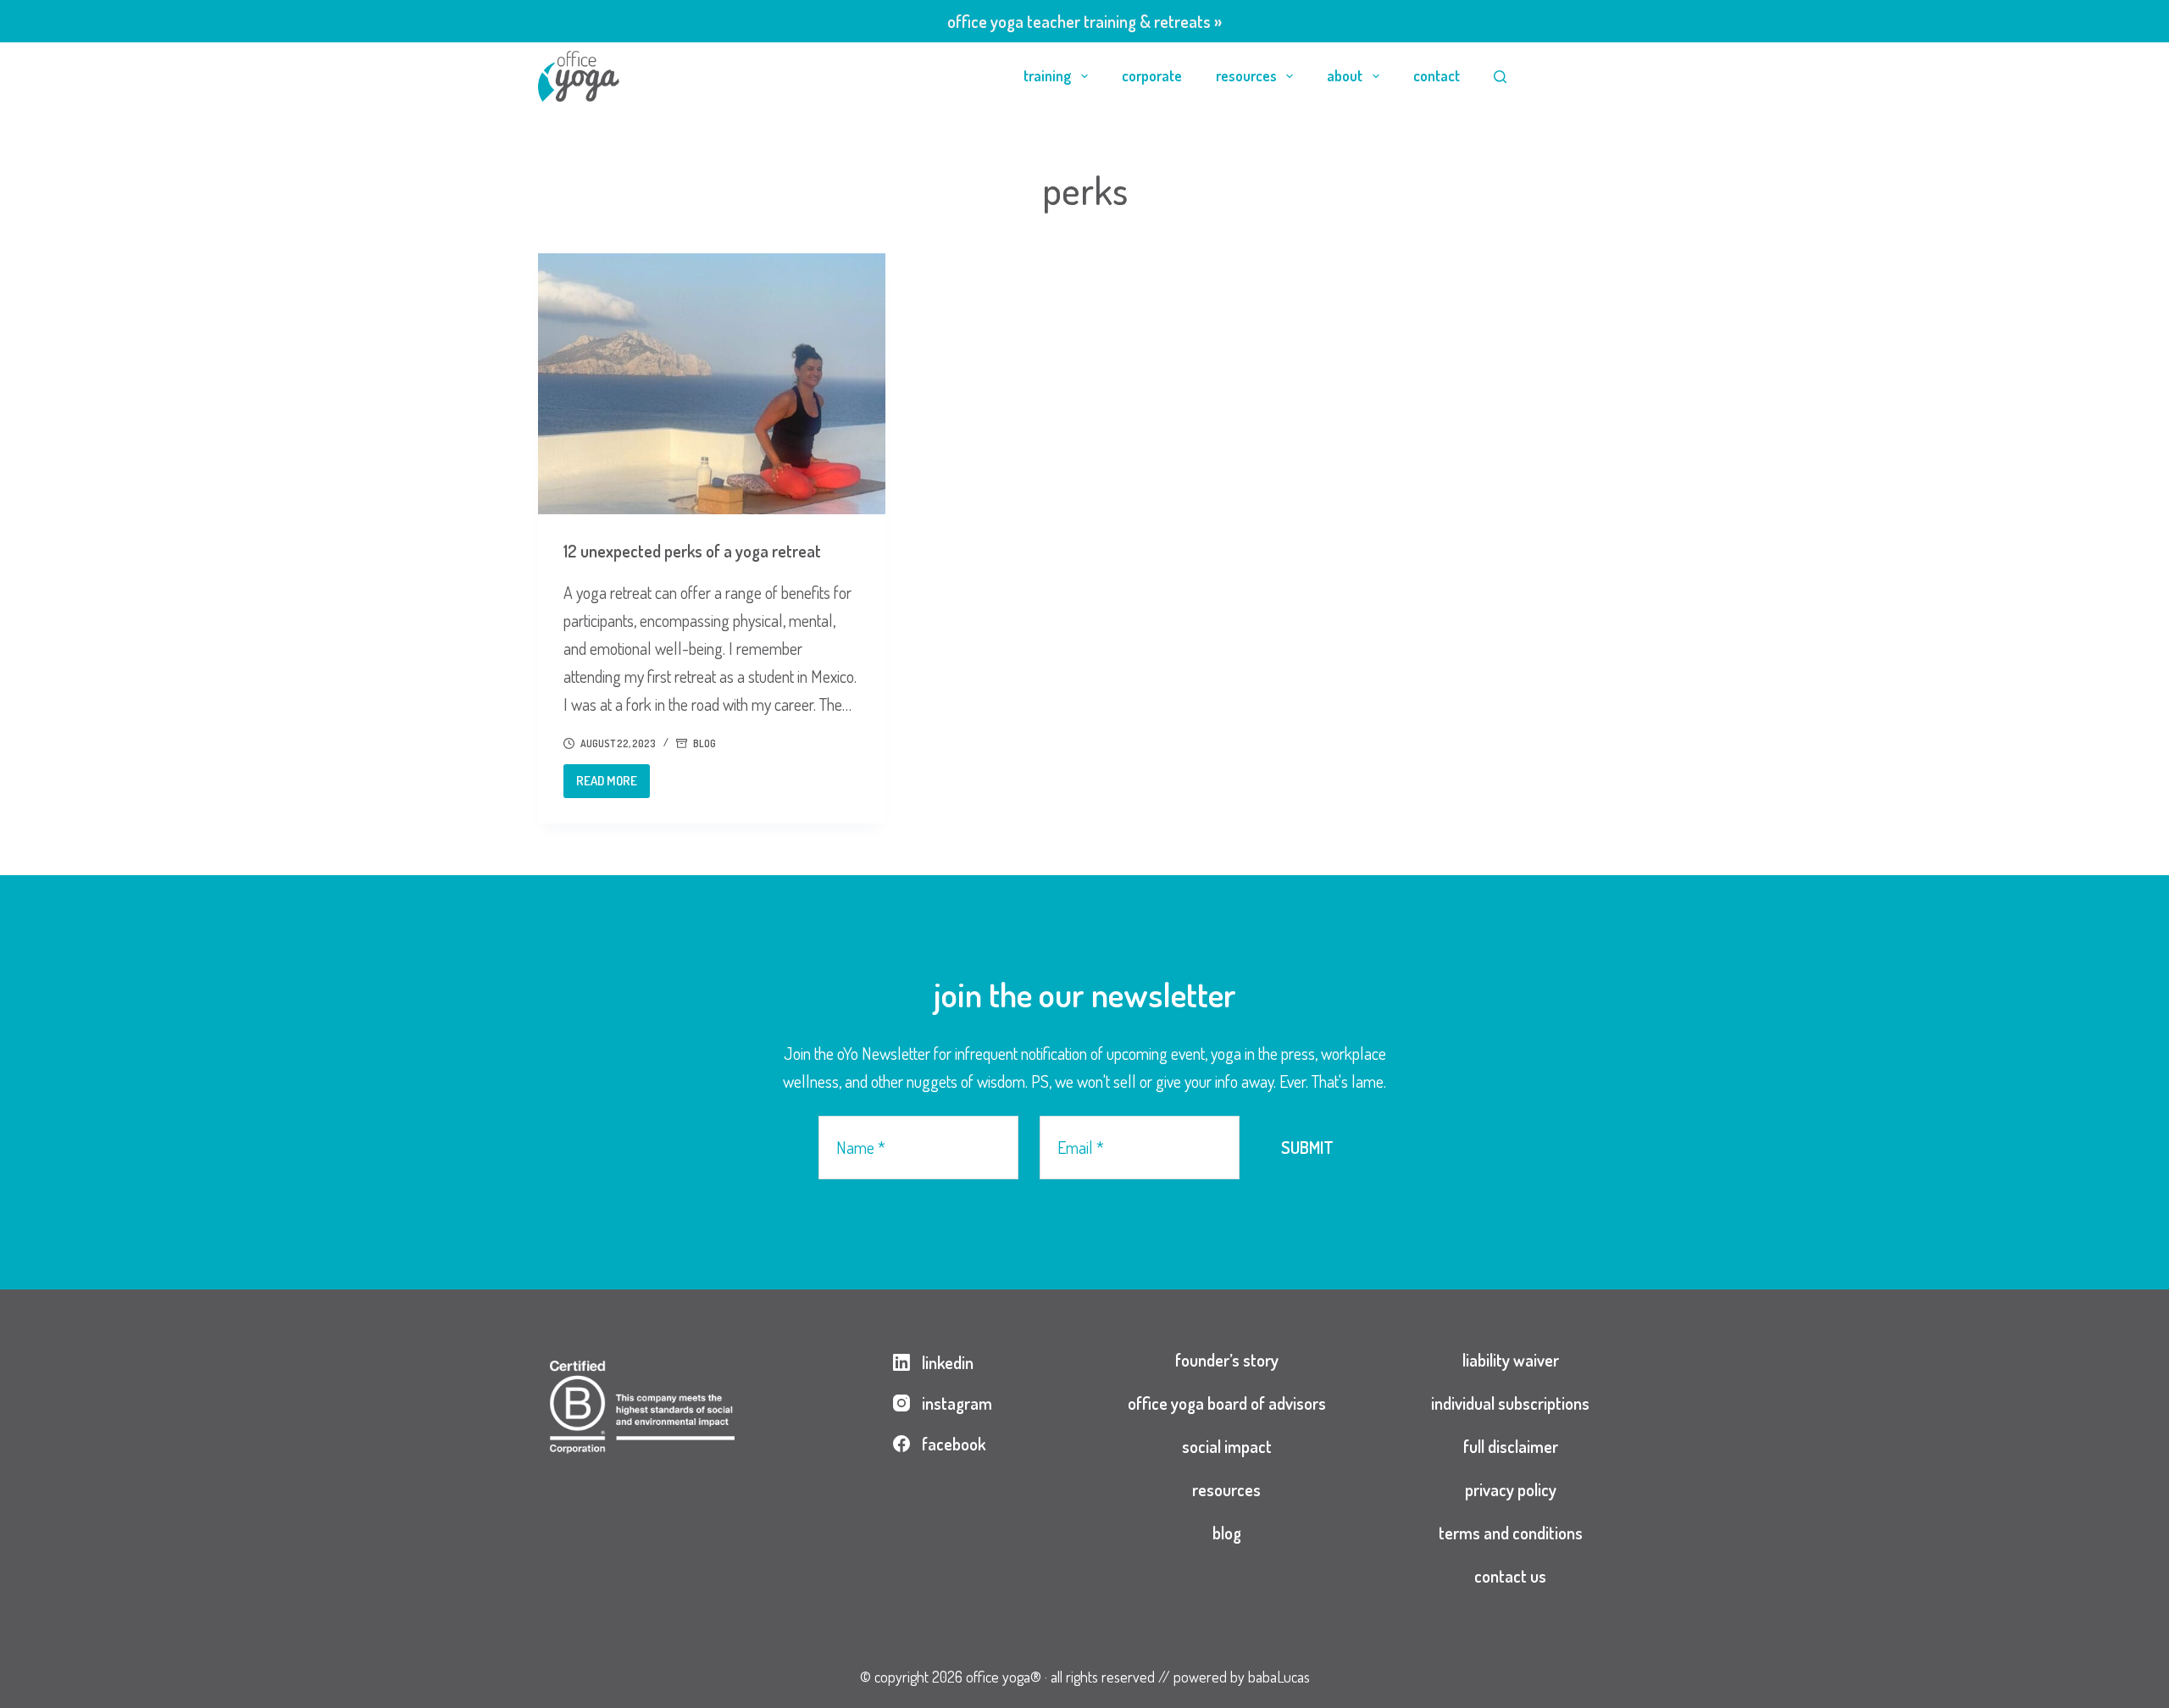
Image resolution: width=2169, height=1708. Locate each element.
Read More (613, 785)
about (1345, 75)
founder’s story (1227, 1360)
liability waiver (1511, 1360)
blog (705, 743)
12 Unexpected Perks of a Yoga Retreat (692, 551)
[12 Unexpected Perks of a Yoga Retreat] (712, 384)
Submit (1307, 1147)
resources (1246, 75)
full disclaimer (1511, 1446)
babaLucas (1279, 1677)
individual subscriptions (1510, 1403)
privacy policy (1511, 1489)
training (1047, 75)
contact (1437, 75)
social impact (1227, 1446)
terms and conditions (1511, 1533)
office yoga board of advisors (1227, 1403)
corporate (1152, 75)
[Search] (1500, 77)
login (1587, 75)
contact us (1510, 1576)
